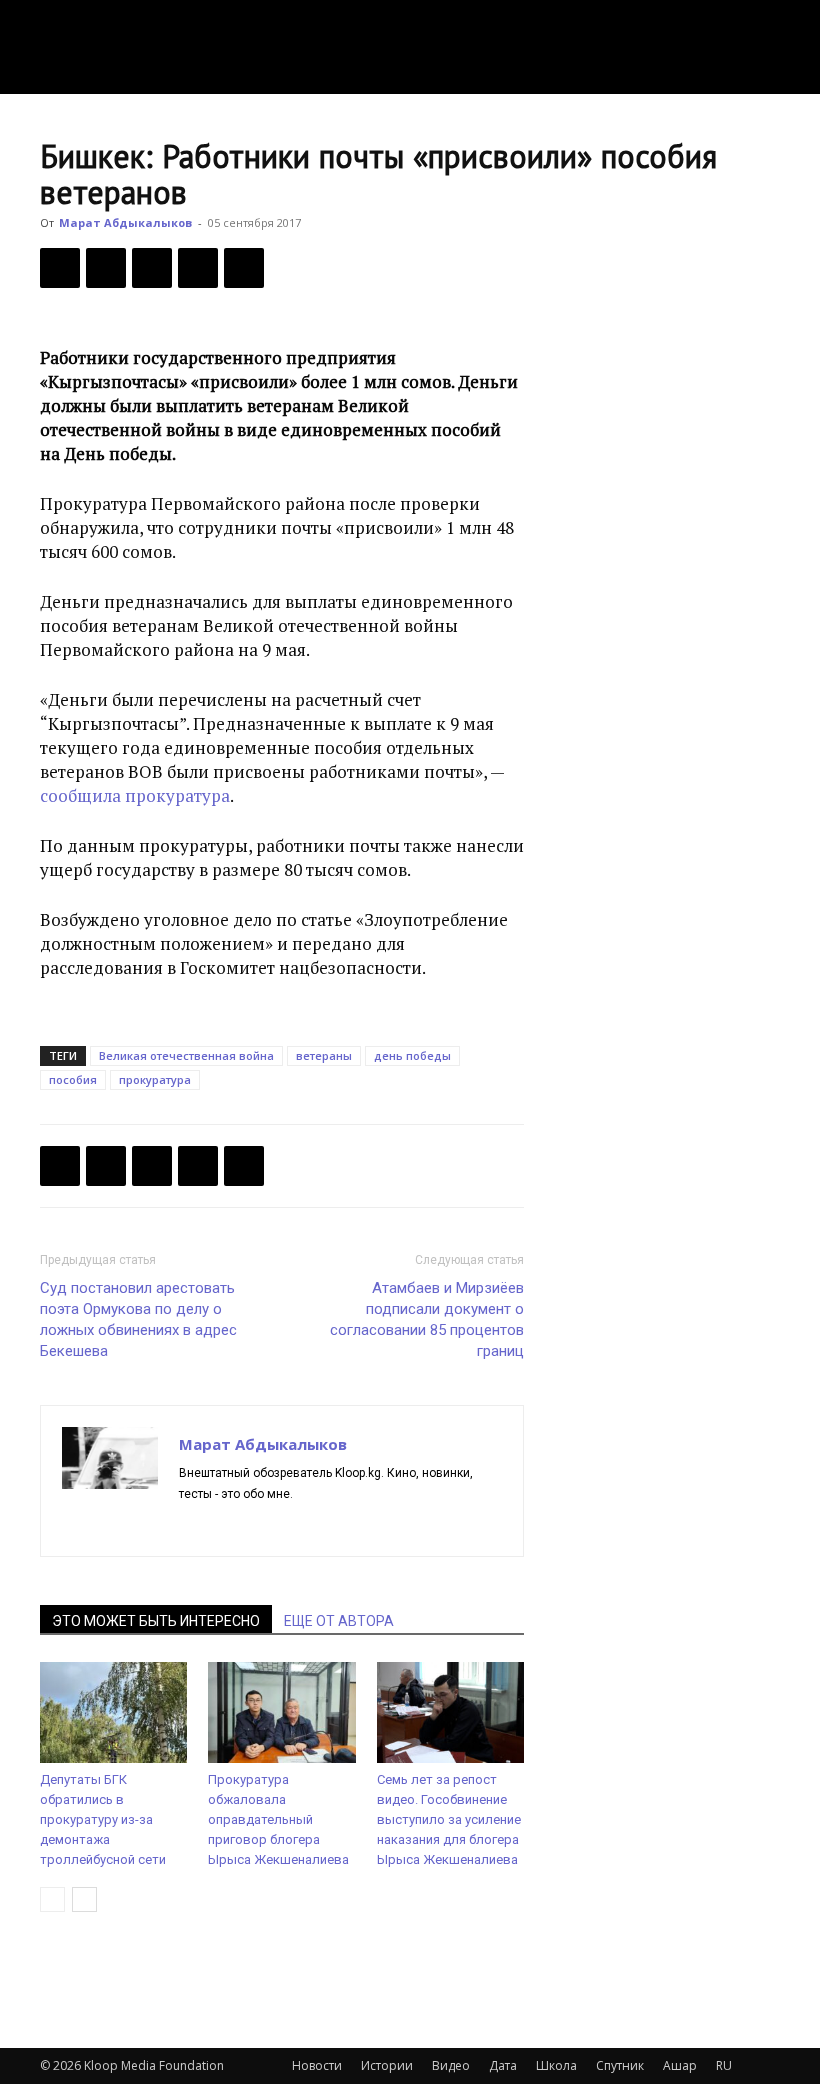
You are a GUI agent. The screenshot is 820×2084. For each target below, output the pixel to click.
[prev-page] (52, 1899)
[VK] (152, 268)
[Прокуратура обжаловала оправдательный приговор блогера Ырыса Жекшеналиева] (281, 1712)
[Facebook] (60, 268)
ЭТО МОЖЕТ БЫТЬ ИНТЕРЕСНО (156, 1621)
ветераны (324, 1055)
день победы (412, 1055)
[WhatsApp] (244, 268)
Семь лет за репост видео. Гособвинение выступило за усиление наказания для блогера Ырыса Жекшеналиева (449, 1819)
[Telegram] (198, 268)
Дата (503, 2065)
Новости (317, 2065)
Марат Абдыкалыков (125, 222)
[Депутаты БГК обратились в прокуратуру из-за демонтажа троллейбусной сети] (113, 1712)
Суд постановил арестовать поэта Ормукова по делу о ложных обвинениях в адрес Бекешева (138, 1319)
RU (724, 2065)
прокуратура (155, 1079)
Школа (556, 2065)
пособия (73, 1079)
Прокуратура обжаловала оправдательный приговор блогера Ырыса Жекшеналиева (278, 1819)
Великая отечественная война (186, 1055)
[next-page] (84, 1899)
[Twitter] (106, 268)
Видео (451, 2065)
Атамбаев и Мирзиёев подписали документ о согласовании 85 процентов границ (427, 1319)
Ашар (680, 2065)
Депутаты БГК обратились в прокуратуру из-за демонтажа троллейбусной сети (103, 1819)
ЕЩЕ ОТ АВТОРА (339, 1621)
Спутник (620, 2065)
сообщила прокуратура (135, 795)
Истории (387, 2065)
